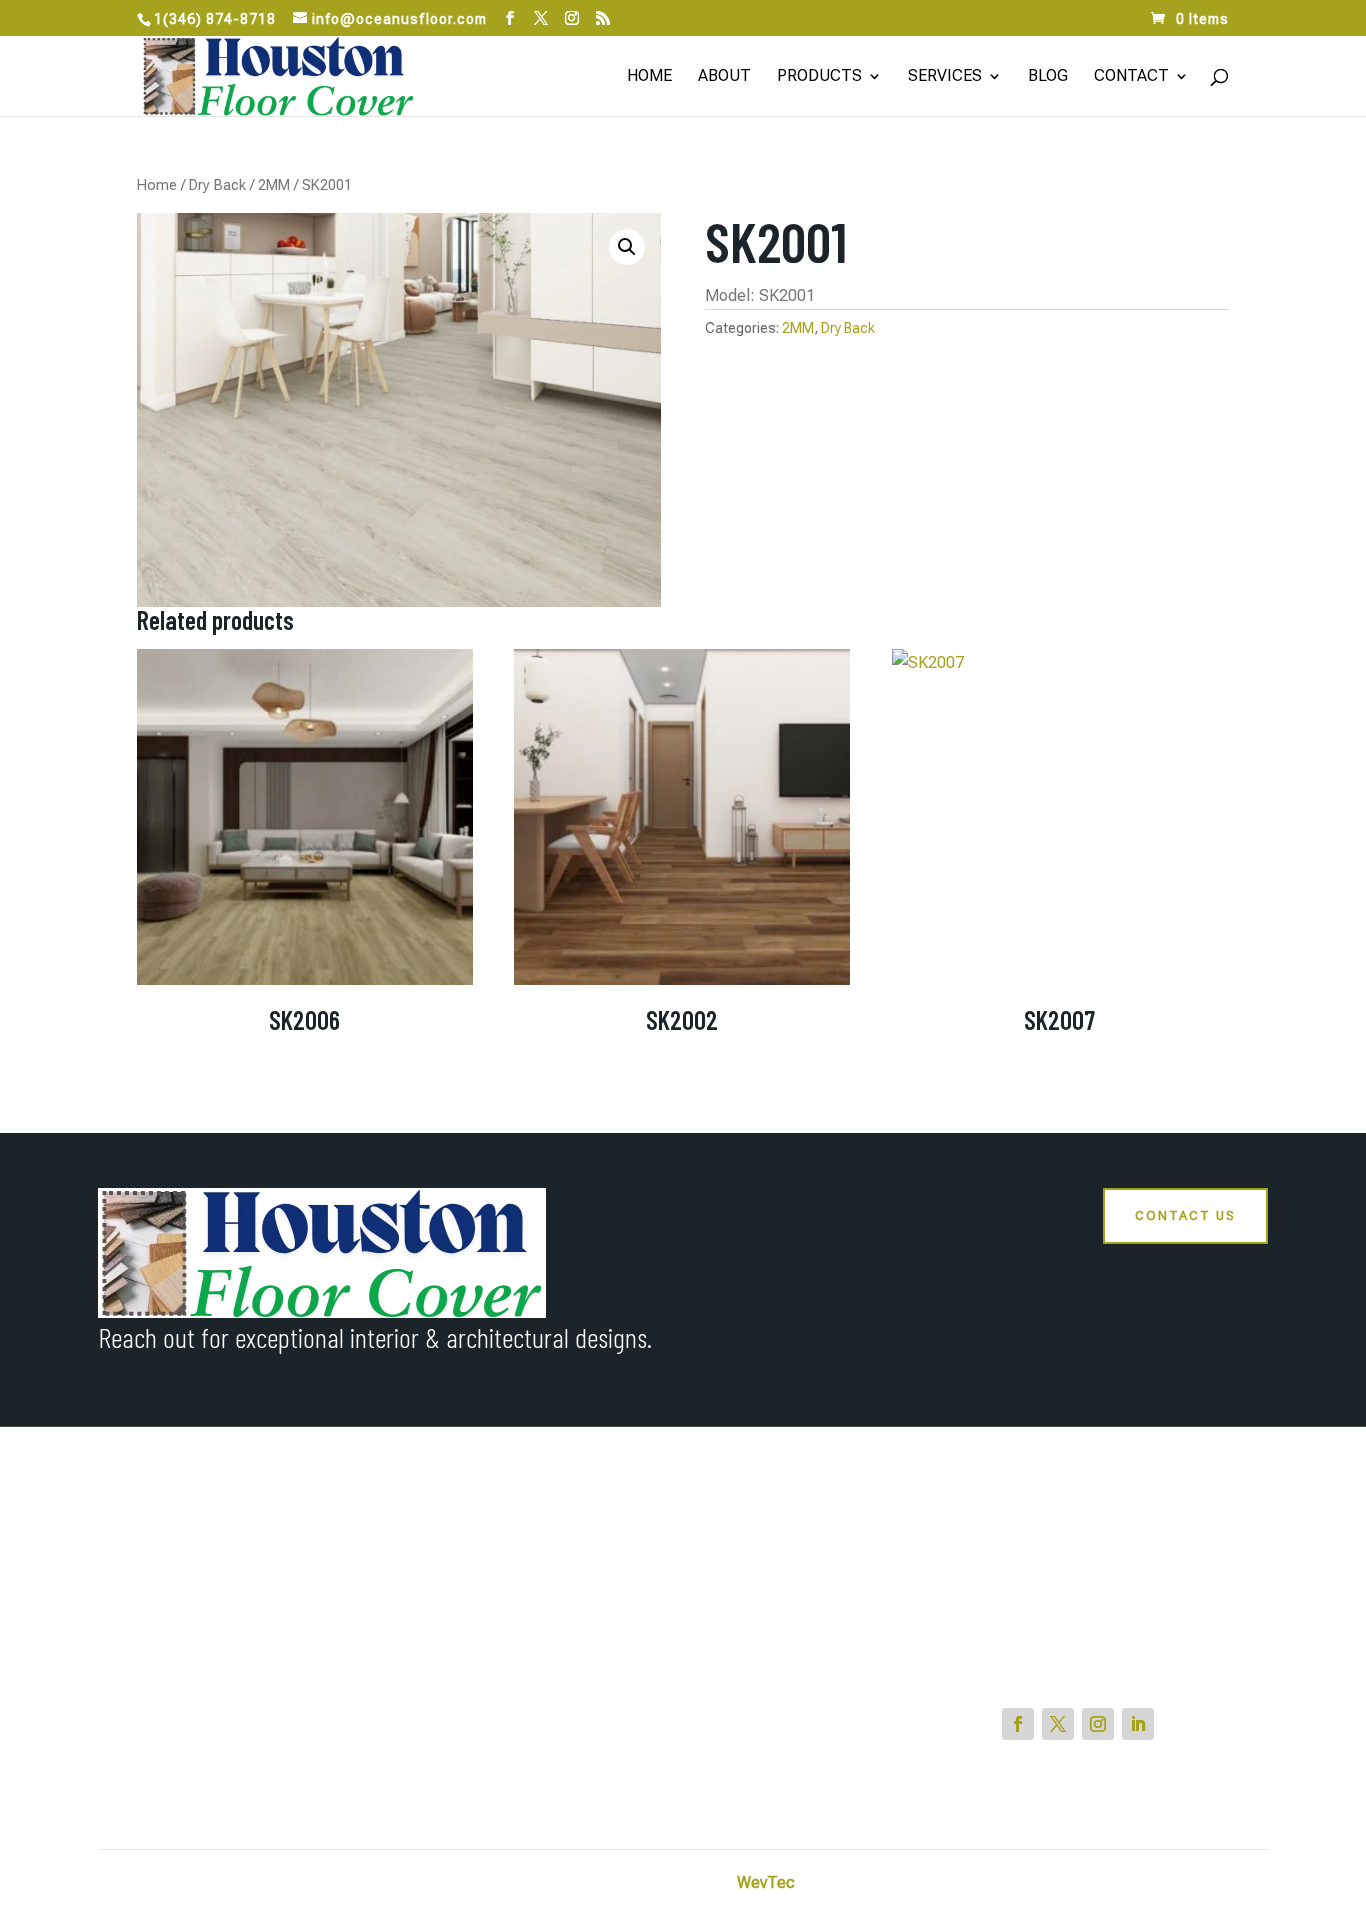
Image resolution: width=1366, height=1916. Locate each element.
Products (819, 77)
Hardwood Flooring (764, 1724)
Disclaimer (1230, 1882)
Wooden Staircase (761, 1622)
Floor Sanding (746, 1656)
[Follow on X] (1058, 1724)
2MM (274, 185)
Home (649, 77)
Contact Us (1185, 1215)
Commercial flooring (768, 1554)
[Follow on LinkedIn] (1138, 1724)
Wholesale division (761, 1588)
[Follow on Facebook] (1018, 1724)
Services (945, 77)
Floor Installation (756, 1792)
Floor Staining (746, 1690)
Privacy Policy (1131, 1882)
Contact (1131, 77)
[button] (627, 247)
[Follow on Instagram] (1098, 1724)
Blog (1048, 77)
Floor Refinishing (756, 1758)
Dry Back (217, 185)
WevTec (766, 1882)
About (724, 77)
